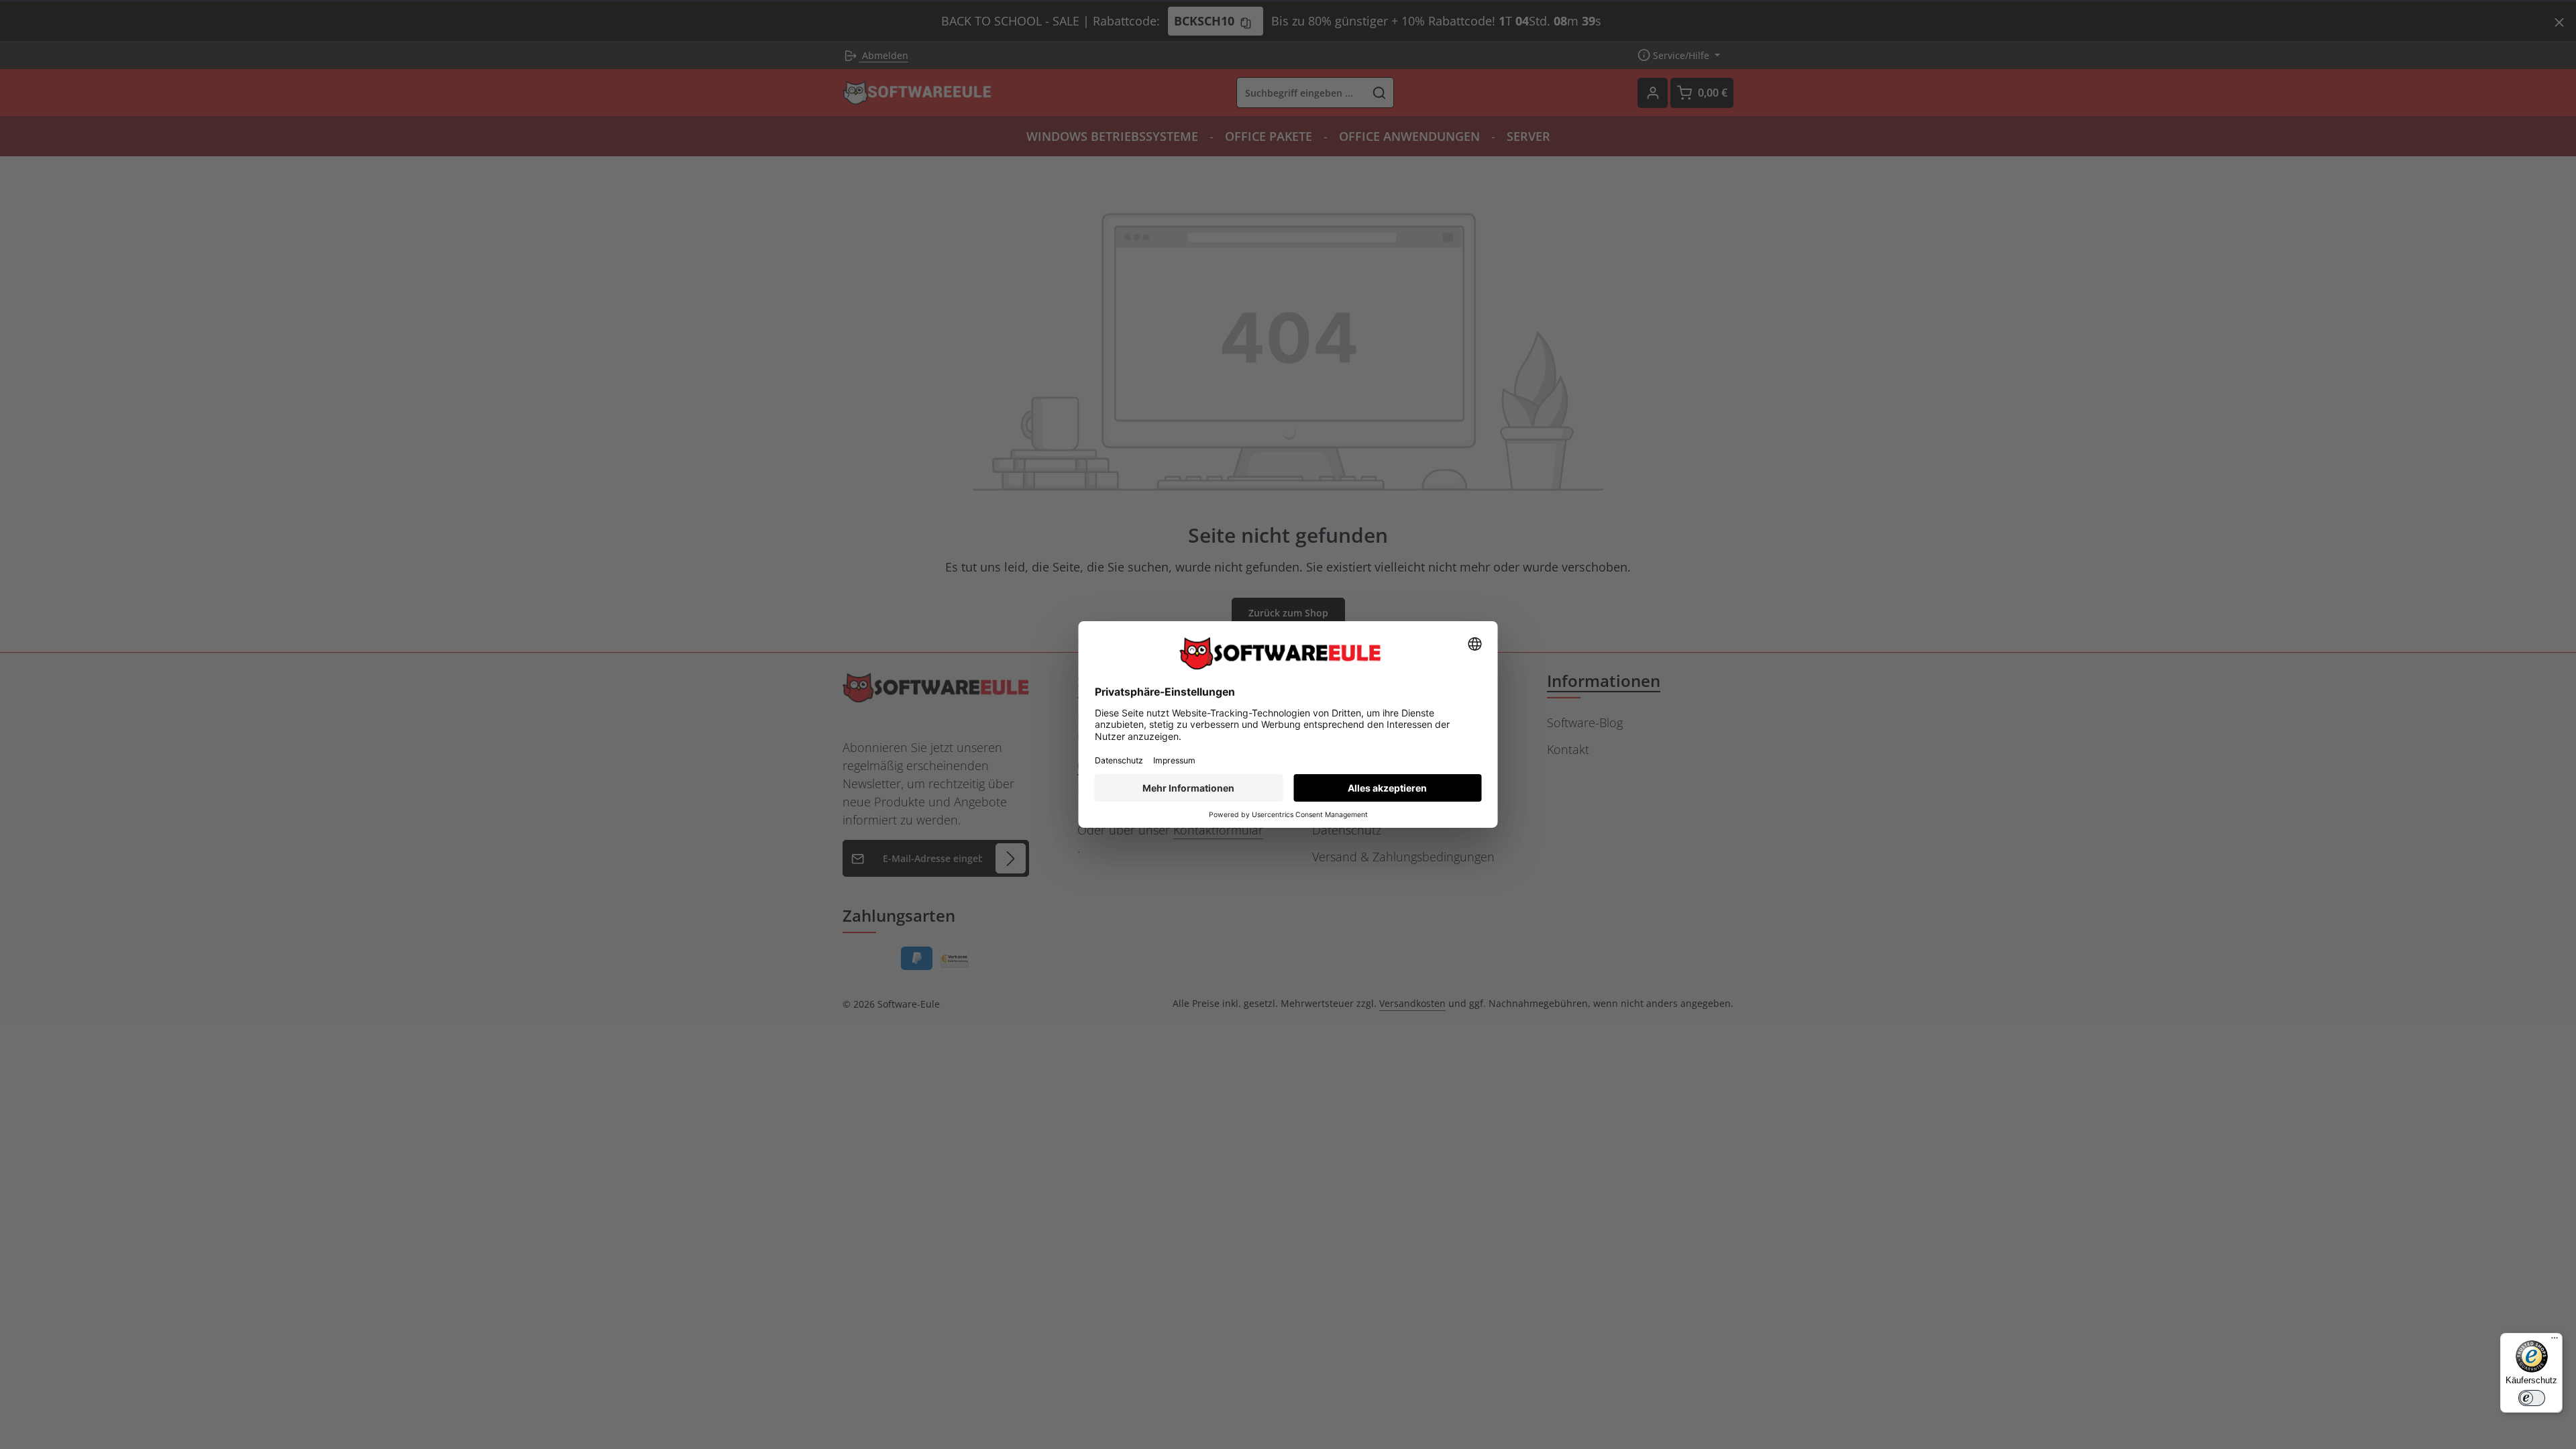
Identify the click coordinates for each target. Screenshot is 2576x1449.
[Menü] (2555, 1341)
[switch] (2532, 1398)
